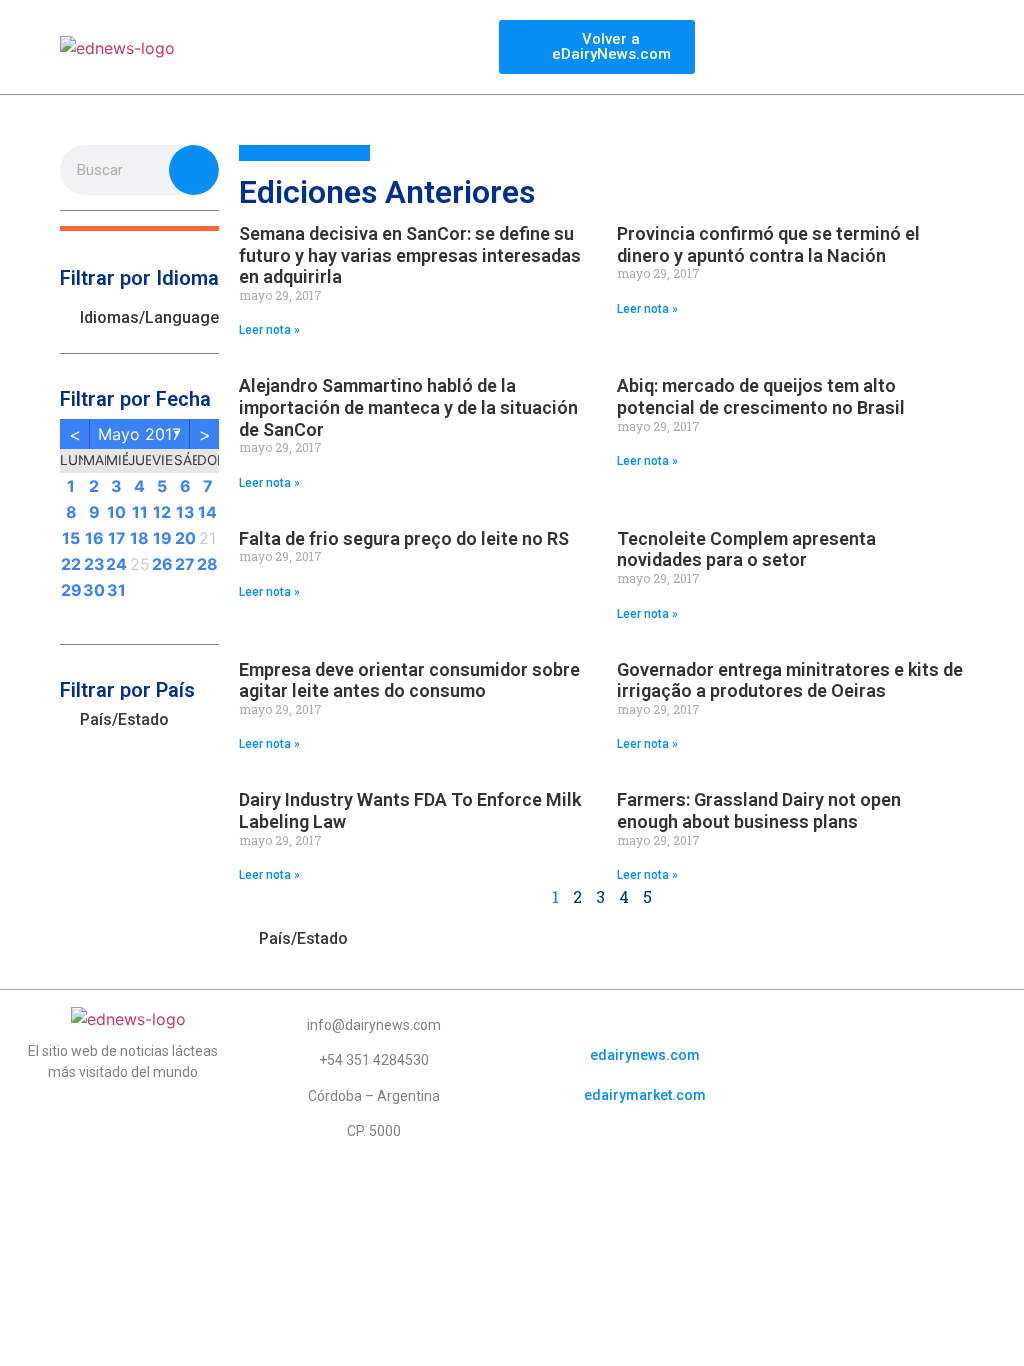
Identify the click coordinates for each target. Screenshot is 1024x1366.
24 (116, 564)
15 (71, 538)
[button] (139, 228)
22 (71, 564)
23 (94, 564)
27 (185, 564)
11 (140, 512)
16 (94, 538)
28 (207, 564)
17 (117, 538)
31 (116, 590)
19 (162, 538)
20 (185, 538)
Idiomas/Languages (149, 317)
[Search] (194, 170)
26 (162, 564)
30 (94, 590)
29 (71, 590)
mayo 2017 (139, 434)
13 (185, 512)
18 (139, 538)
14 (207, 512)
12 (162, 512)
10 (116, 512)
